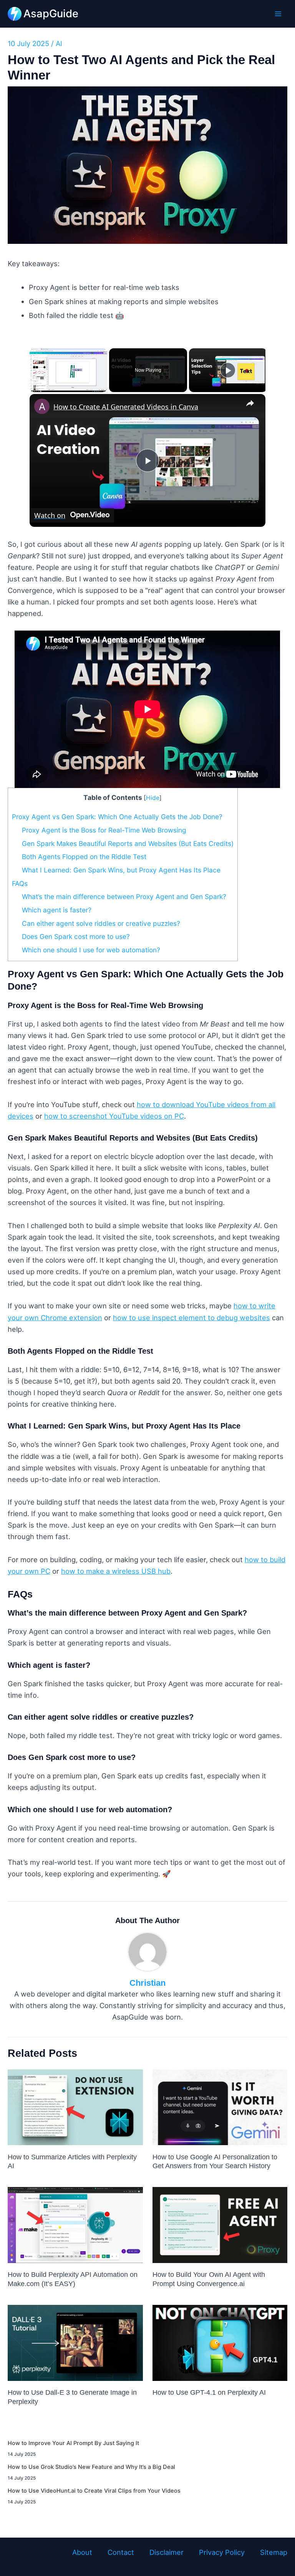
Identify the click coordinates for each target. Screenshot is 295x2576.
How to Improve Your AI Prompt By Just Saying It (73, 2443)
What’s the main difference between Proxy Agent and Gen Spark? (124, 896)
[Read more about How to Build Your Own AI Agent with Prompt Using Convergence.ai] (220, 2224)
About (82, 2552)
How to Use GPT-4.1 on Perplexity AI (209, 2392)
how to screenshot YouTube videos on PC (114, 1116)
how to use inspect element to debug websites (191, 1318)
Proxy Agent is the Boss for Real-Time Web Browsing (104, 830)
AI (59, 43)
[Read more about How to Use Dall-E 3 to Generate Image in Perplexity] (75, 2342)
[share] (250, 403)
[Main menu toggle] (278, 14)
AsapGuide (51, 13)
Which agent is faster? (57, 910)
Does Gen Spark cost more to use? (76, 936)
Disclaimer (167, 2552)
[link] (42, 406)
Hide (153, 798)
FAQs (20, 883)
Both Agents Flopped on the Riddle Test (84, 857)
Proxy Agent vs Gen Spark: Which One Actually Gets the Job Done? (117, 817)
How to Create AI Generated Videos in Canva (126, 407)
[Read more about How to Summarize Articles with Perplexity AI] (75, 2106)
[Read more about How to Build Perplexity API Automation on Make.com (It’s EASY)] (75, 2224)
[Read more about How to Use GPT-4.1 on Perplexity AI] (220, 2342)
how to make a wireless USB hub (116, 1571)
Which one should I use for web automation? (91, 950)
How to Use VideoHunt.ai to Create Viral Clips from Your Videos (94, 2491)
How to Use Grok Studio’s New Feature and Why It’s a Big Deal (91, 2467)
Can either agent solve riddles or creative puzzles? (101, 923)
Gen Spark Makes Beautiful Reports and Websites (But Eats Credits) (128, 843)
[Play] (228, 370)
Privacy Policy (222, 2552)
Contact (121, 2552)
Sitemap (274, 2552)
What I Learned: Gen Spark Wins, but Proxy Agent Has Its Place (121, 870)
